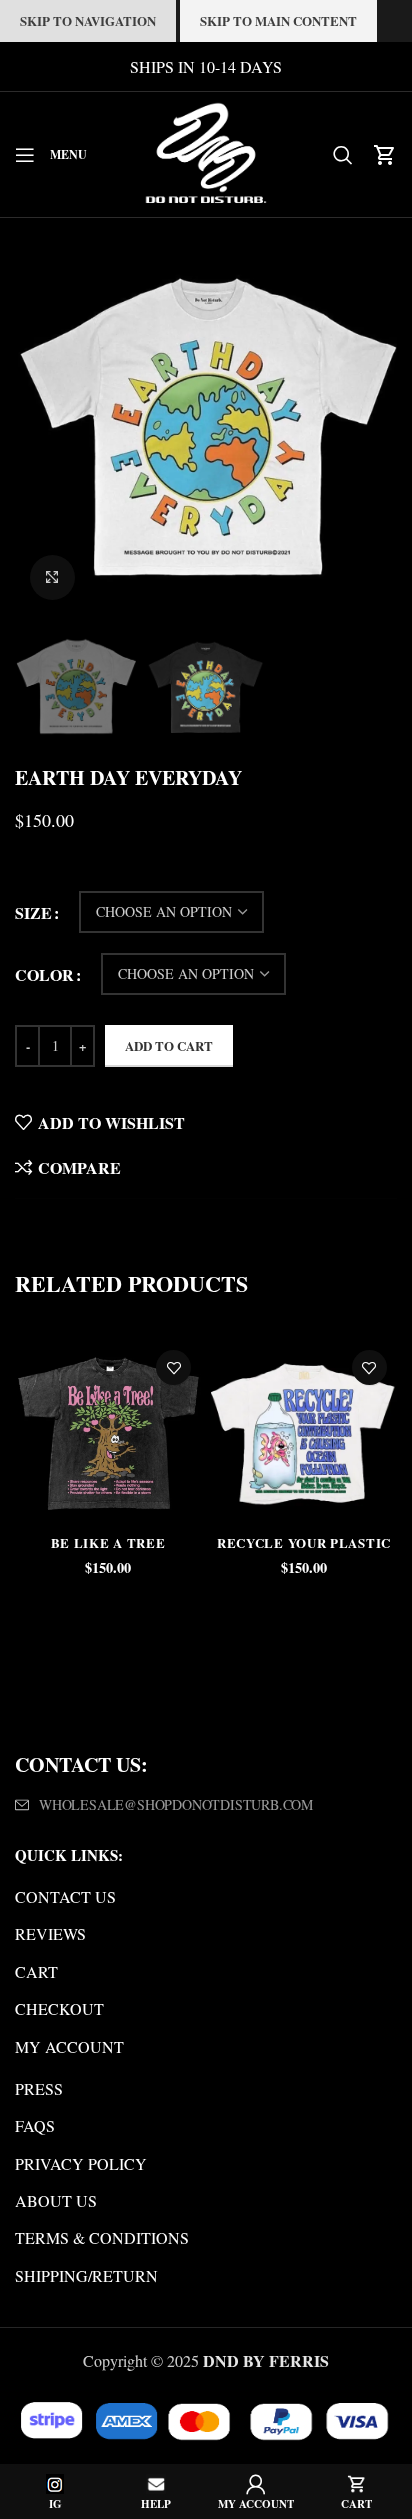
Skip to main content (278, 20)
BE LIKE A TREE (108, 1542)
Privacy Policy (81, 2163)
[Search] (343, 155)
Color (44, 974)
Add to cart (169, 1045)
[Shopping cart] (385, 155)
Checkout (59, 2008)
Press (39, 2088)
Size (33, 912)
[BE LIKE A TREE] (108, 1433)
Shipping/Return (86, 2275)
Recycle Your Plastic (304, 1542)
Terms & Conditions (102, 2237)
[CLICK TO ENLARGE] (52, 577)
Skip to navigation (88, 20)
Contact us (65, 1896)
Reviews (50, 1933)
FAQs (35, 2125)
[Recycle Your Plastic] (304, 1433)
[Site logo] (206, 151)
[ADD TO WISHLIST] (173, 1367)
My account (69, 2046)
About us (56, 2200)
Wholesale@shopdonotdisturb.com (176, 1804)
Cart (36, 1971)
